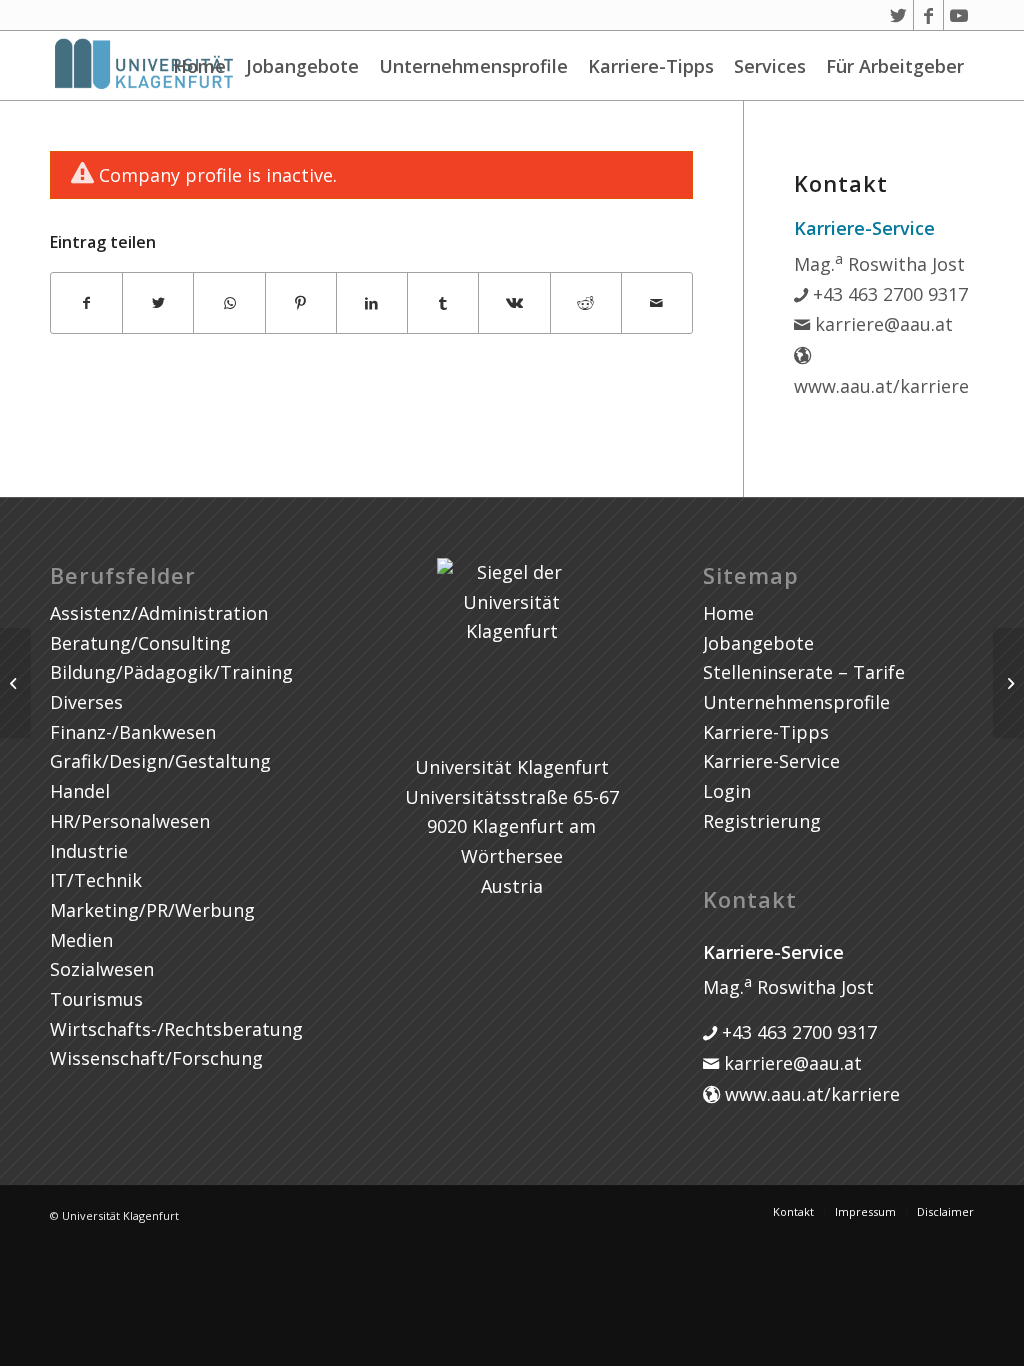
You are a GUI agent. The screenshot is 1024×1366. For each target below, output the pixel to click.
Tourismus (96, 999)
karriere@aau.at (881, 324)
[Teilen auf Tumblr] (443, 303)
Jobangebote (302, 66)
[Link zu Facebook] (928, 15)
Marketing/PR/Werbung (152, 910)
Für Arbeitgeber (895, 66)
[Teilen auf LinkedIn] (372, 303)
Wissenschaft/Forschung (156, 1058)
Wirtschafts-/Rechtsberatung (176, 1029)
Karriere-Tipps (651, 66)
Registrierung (762, 821)
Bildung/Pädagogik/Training (171, 672)
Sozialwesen (102, 969)
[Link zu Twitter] (898, 15)
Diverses (86, 702)
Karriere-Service (771, 761)
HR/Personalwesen (130, 821)
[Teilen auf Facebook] (86, 303)
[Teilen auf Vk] (514, 303)
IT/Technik (96, 880)
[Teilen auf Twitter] (158, 303)
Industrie (89, 851)
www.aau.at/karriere (810, 1094)
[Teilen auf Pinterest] (301, 303)
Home (199, 66)
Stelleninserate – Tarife (804, 672)
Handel (80, 791)
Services (770, 66)
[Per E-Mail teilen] (657, 303)
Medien (81, 940)
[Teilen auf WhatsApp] (229, 303)
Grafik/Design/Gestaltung (160, 761)
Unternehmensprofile (473, 66)
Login (727, 791)
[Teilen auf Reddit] (586, 303)
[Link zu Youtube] (959, 15)
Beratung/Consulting (140, 643)
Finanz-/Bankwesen (133, 732)
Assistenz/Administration (159, 613)
